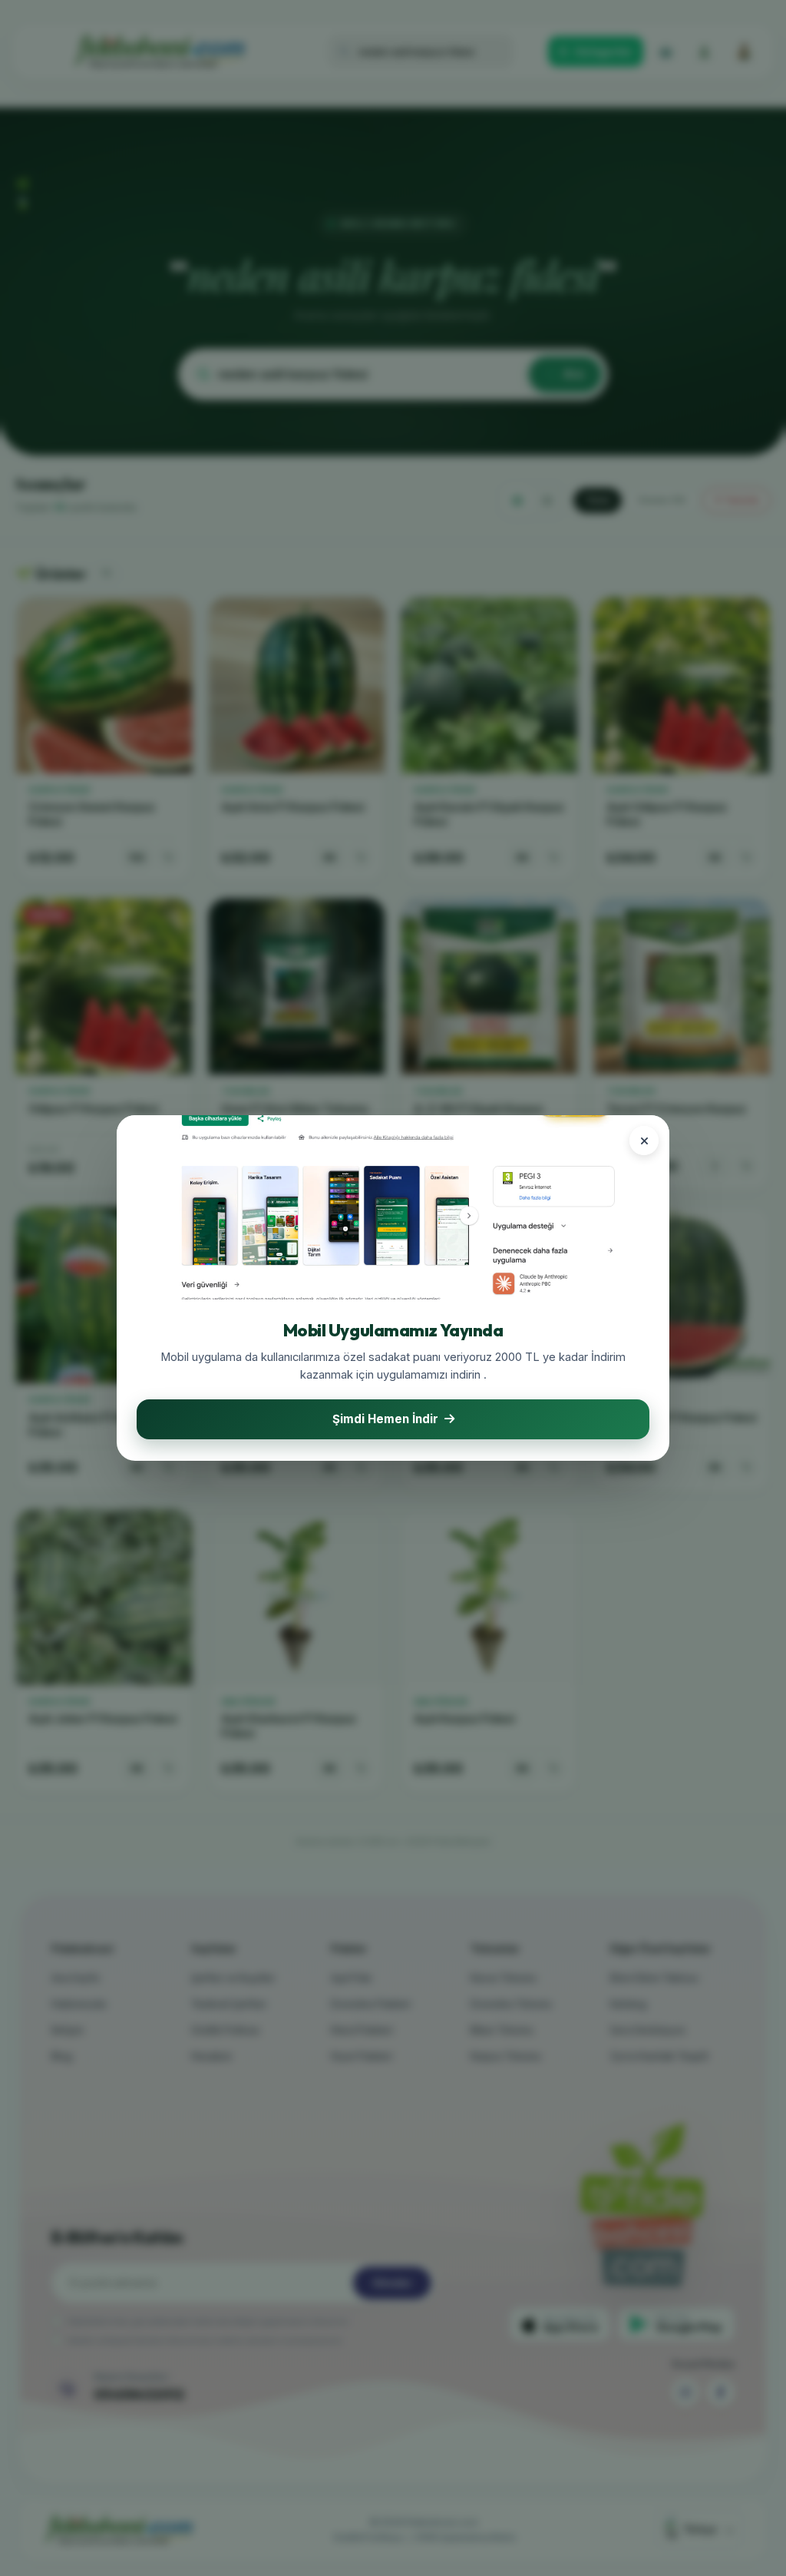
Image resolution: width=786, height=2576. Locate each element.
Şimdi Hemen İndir (385, 1419)
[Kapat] (644, 1141)
